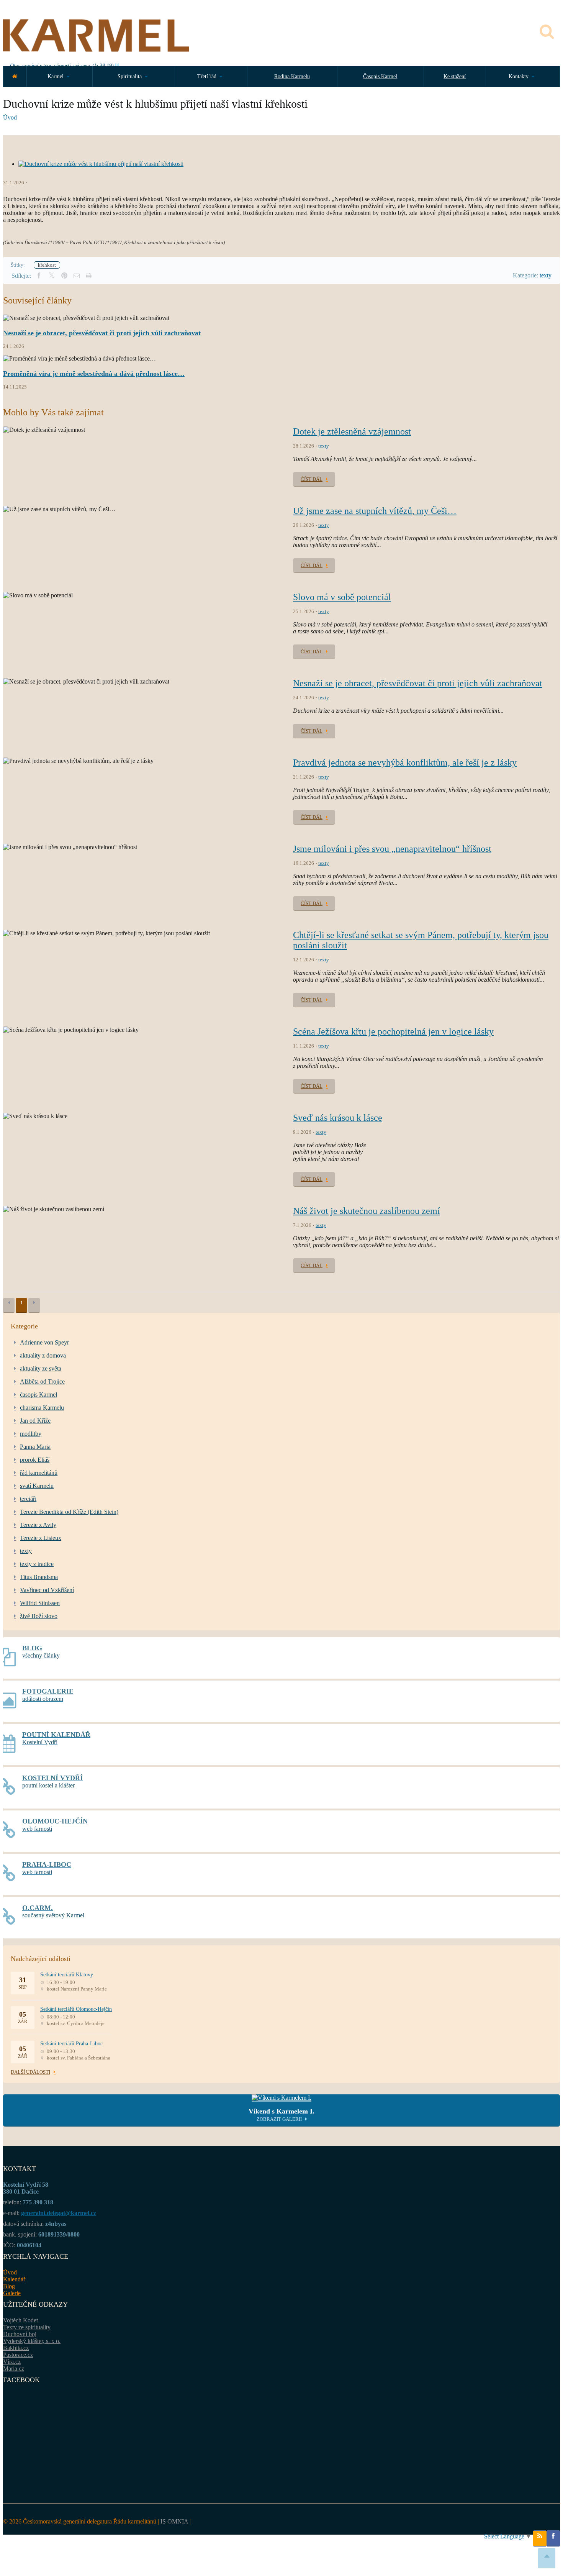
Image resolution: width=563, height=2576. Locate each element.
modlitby (31, 1434)
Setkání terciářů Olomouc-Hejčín (76, 2009)
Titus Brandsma (39, 1577)
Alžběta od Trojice (42, 1381)
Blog (9, 2286)
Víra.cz (12, 2362)
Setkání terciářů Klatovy (67, 1975)
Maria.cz (14, 2369)
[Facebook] (39, 276)
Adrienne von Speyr (44, 1342)
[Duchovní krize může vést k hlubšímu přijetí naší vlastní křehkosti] (101, 164)
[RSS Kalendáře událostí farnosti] (540, 2538)
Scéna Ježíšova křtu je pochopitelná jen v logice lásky (393, 1031)
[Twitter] (52, 276)
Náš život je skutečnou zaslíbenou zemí (367, 1211)
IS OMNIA (174, 2521)
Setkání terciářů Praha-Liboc (71, 2044)
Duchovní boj (20, 2334)
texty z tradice (37, 1564)
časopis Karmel (38, 1395)
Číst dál (312, 479)
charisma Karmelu (42, 1408)
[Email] (77, 276)
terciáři (28, 1499)
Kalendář (14, 2279)
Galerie (12, 2293)
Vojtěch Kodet (20, 2320)
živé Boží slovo (39, 1616)
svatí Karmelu (37, 1486)
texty (546, 275)
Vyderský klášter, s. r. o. (32, 2341)
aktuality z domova (43, 1355)
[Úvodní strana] (15, 76)
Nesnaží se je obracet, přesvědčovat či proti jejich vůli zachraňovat (102, 333)
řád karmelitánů (39, 1473)
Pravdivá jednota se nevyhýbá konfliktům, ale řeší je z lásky (405, 762)
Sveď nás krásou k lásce (338, 1118)
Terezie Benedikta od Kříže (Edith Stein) (69, 1512)
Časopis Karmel (380, 76)
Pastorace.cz (18, 2355)
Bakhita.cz (16, 2348)
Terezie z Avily (38, 1525)
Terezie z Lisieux (41, 1538)
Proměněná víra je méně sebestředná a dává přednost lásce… (94, 374)
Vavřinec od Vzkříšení (47, 1590)
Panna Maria (35, 1447)
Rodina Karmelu (292, 76)
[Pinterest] (64, 276)
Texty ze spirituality (27, 2327)
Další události (30, 2072)
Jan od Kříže (35, 1421)
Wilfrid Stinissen (40, 1603)
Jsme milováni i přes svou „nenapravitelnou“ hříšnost (392, 849)
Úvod (10, 117)
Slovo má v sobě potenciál (342, 597)
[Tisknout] (88, 276)
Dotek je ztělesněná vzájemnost (352, 431)
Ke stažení (455, 76)
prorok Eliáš (35, 1460)
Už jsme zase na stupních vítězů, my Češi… (375, 511)
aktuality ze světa (41, 1368)
